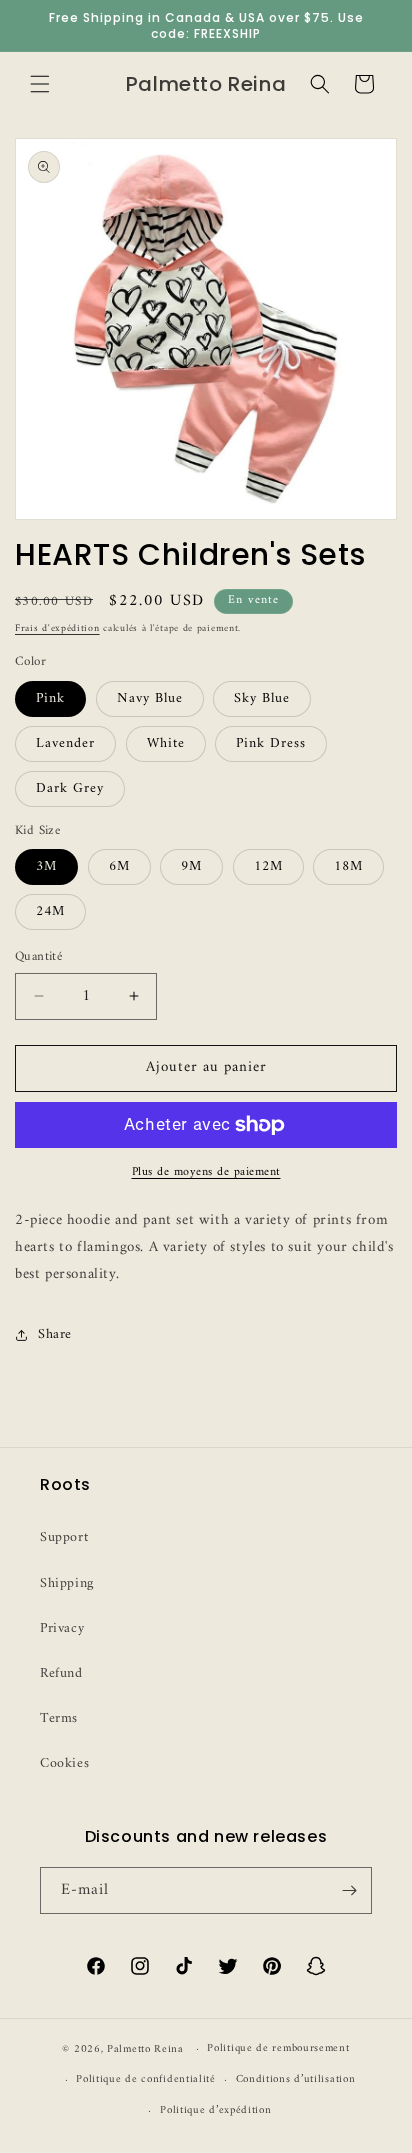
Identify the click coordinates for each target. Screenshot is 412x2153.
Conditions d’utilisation (296, 2079)
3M (46, 866)
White (166, 743)
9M (191, 866)
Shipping (67, 1583)
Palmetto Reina (145, 2049)
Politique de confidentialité (146, 2079)
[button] (40, 84)
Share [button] (55, 1334)
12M (268, 866)
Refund (61, 1673)
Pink (50, 698)
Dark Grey (70, 788)
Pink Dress (271, 743)
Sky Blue (262, 698)
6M (119, 866)
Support (64, 1537)
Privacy (62, 1628)
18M (348, 866)
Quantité (38, 957)
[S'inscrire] (349, 1890)
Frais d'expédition (57, 628)
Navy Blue (150, 698)
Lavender (65, 743)
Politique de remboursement (278, 2048)
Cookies (64, 1763)
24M (50, 911)
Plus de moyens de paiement (206, 1173)
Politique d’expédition (215, 2110)
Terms (59, 1718)
